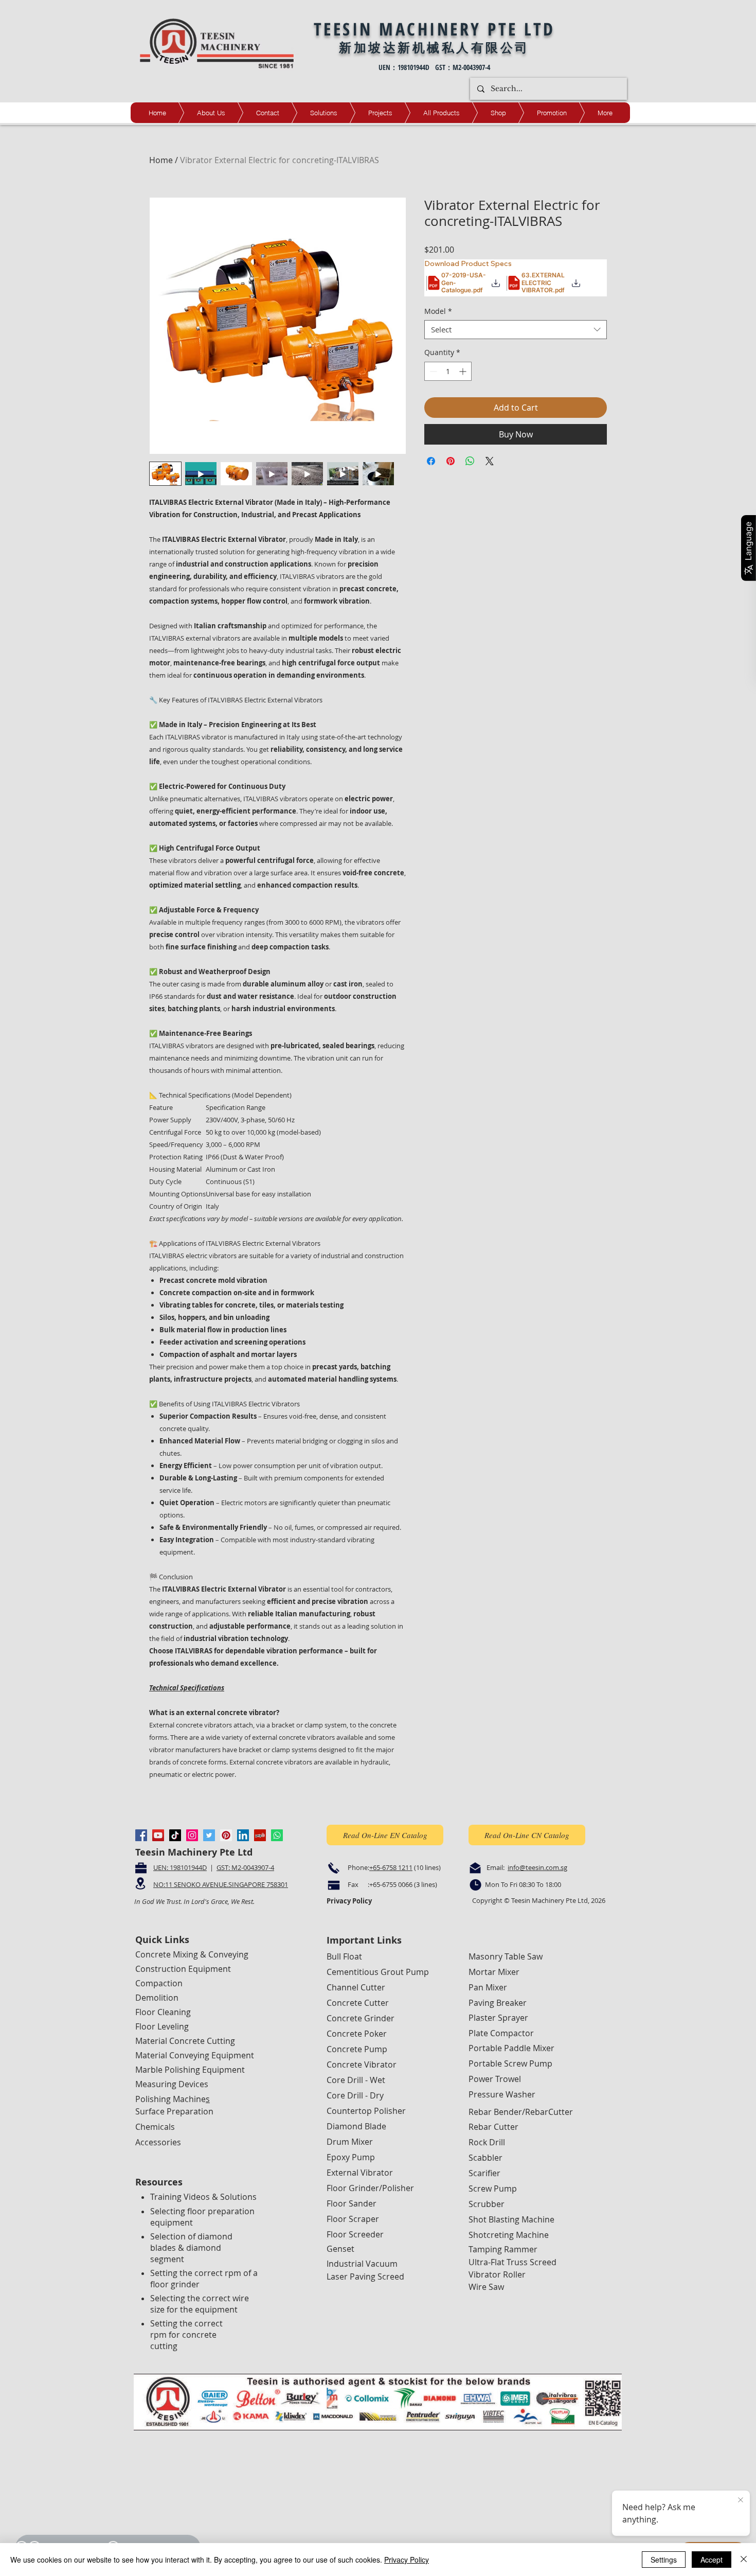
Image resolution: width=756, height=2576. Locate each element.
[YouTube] (158, 1835)
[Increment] (464, 371)
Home (161, 160)
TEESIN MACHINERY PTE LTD (435, 29)
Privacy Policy (407, 2560)
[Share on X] (490, 461)
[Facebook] (141, 1835)
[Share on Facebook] (431, 461)
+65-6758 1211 (391, 1867)
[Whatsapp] (277, 1835)
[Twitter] (209, 1835)
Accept (712, 2560)
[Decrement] (432, 371)
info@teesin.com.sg (537, 1867)
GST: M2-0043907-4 (245, 1867)
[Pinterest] (226, 1835)
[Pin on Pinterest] (451, 461)
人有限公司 (493, 47)
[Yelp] (260, 1835)
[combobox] (516, 330)
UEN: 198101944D (180, 1867)
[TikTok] (175, 1835)
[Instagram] (192, 1835)
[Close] (744, 2560)
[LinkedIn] (243, 1835)
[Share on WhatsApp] (470, 461)
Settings (664, 2560)
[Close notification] (741, 2500)
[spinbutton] (448, 371)
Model (438, 311)
